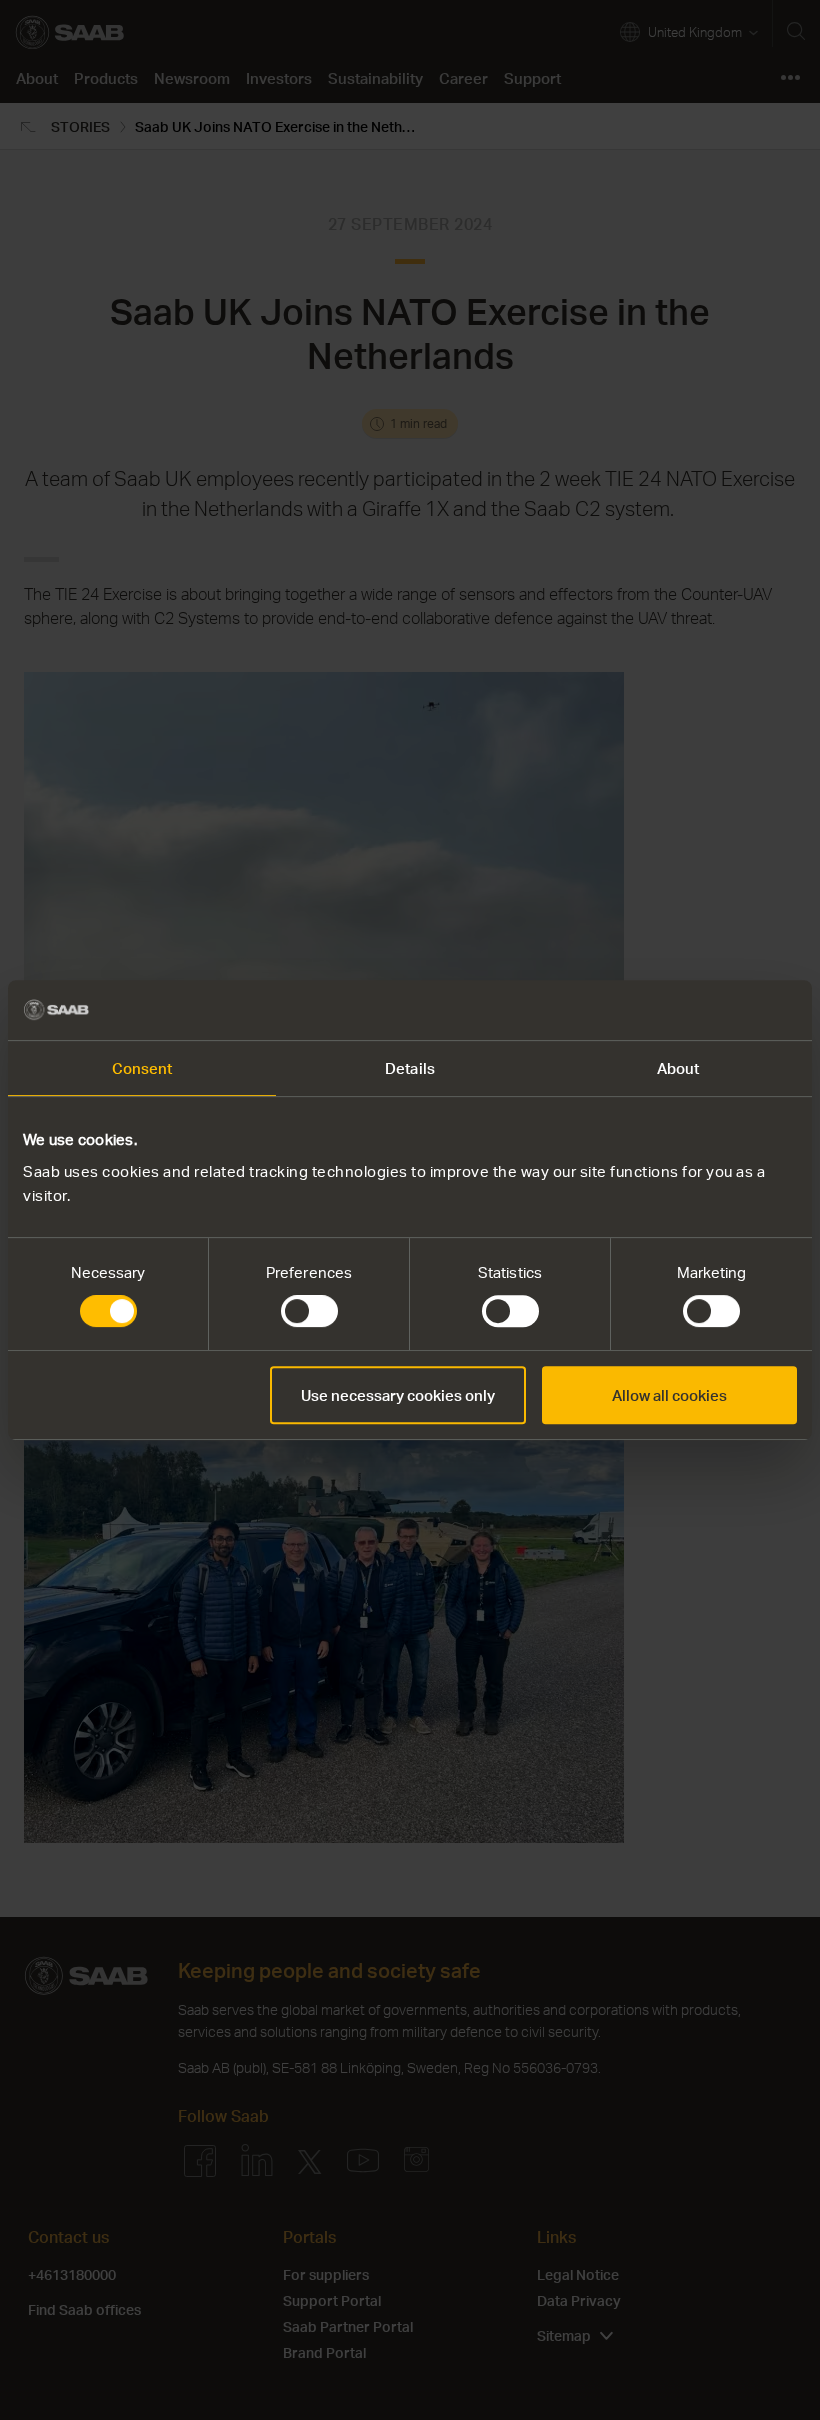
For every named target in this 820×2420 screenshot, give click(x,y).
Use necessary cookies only (398, 1395)
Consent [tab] (142, 1068)
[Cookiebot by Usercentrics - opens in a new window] (709, 1010)
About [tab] (678, 1068)
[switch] (309, 1311)
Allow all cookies (669, 1395)
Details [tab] (410, 1068)
